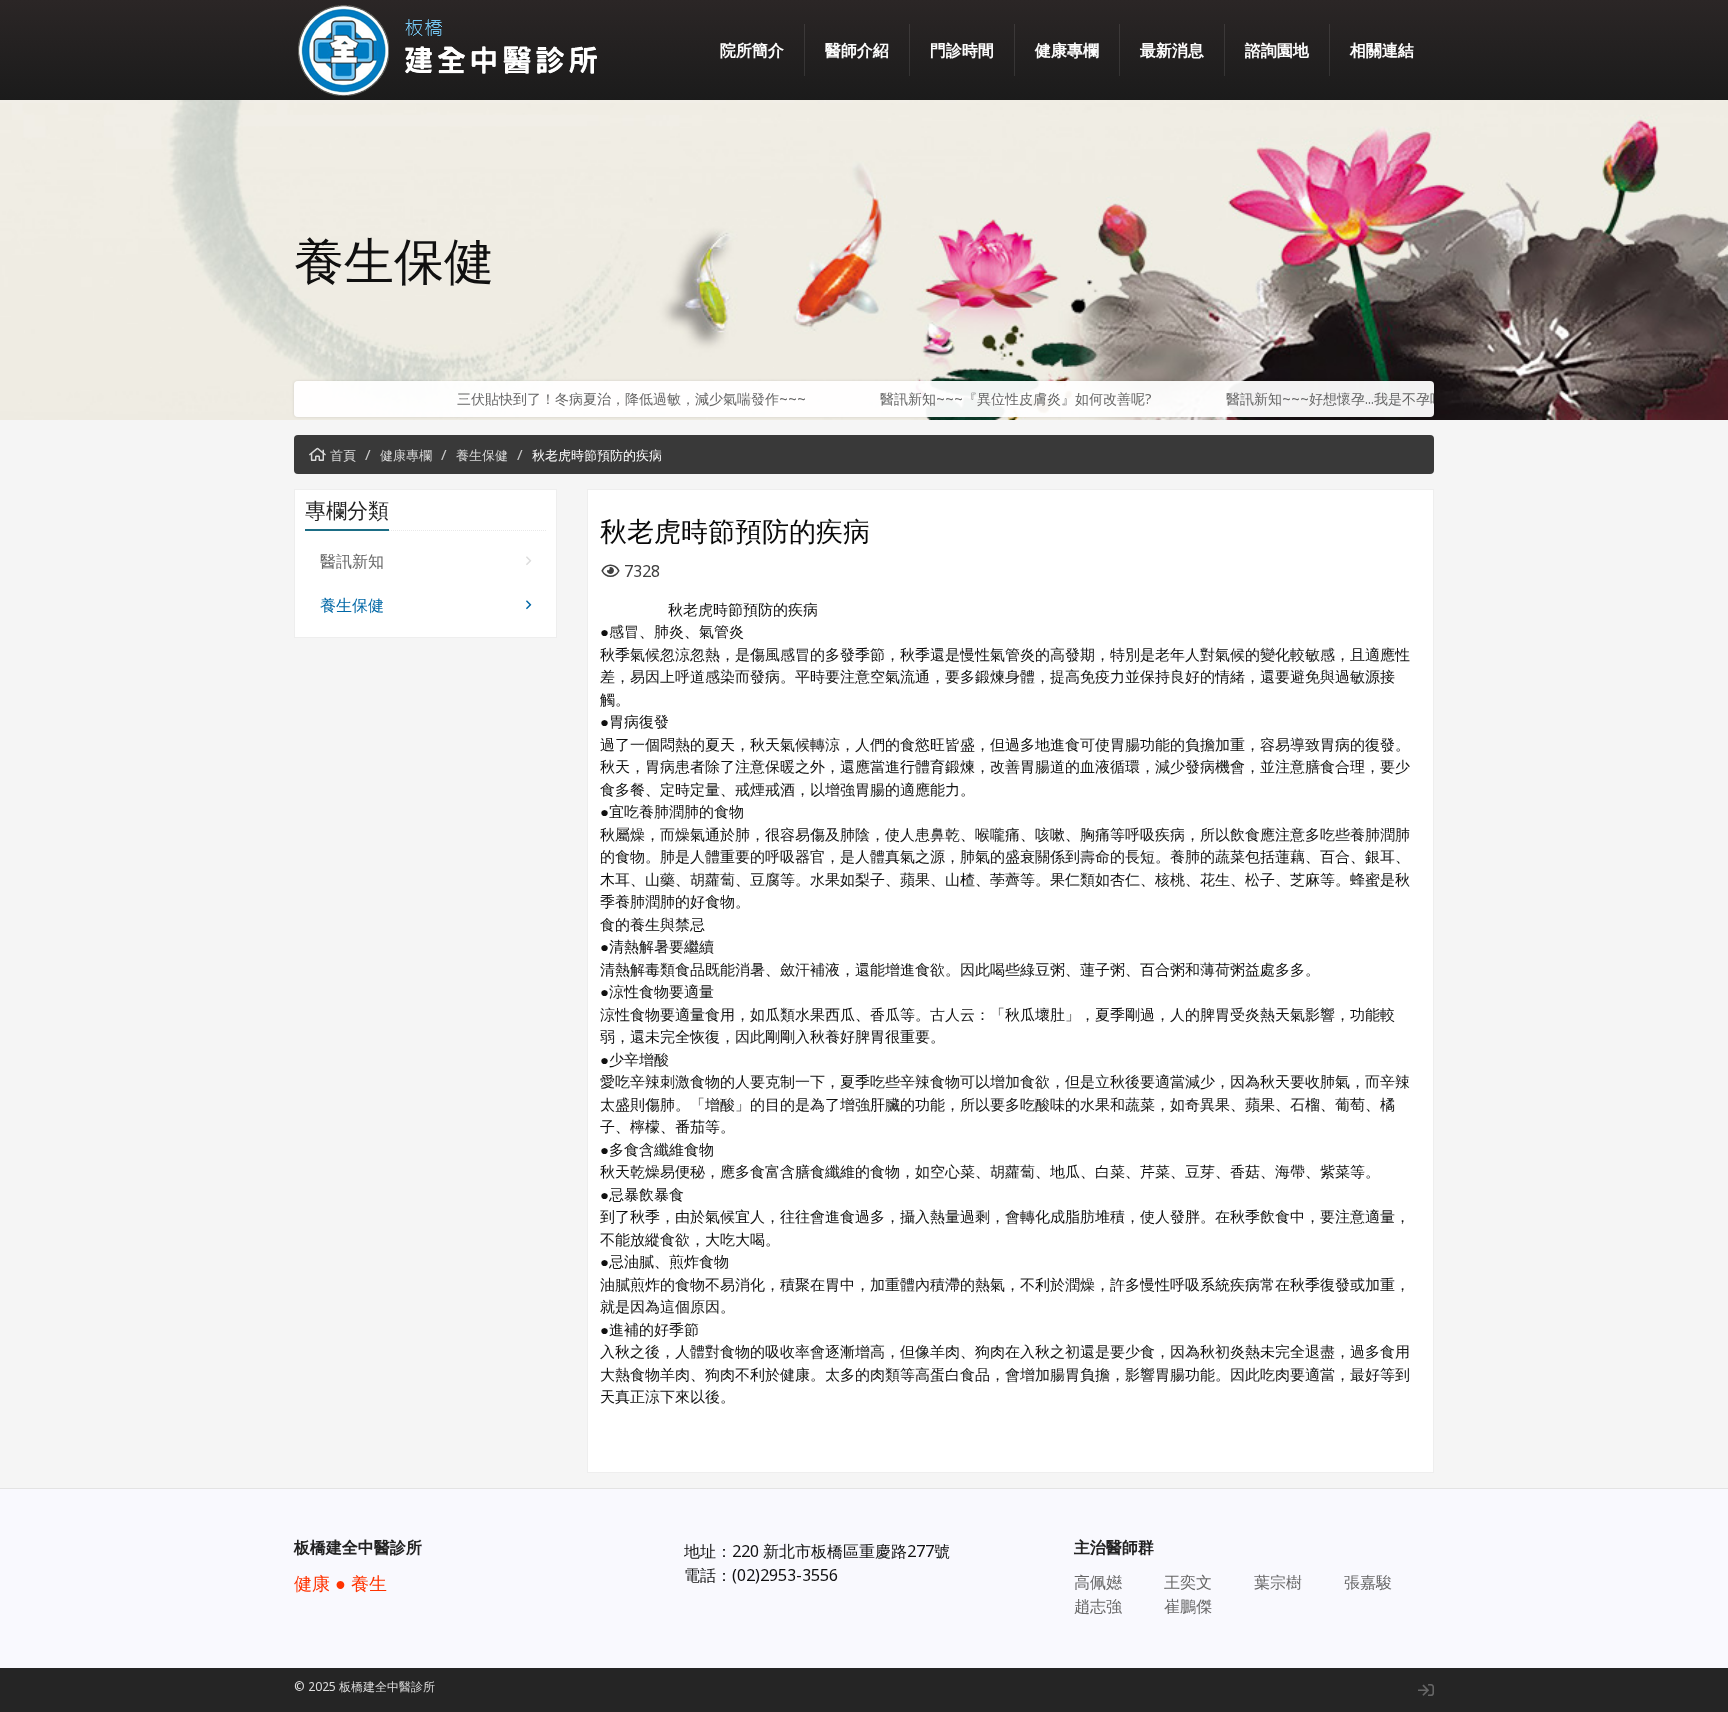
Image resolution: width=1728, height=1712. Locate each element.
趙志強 (1098, 1606)
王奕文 (1188, 1582)
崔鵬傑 (1188, 1606)
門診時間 (962, 50)
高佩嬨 (1098, 1582)
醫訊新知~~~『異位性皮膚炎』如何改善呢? (929, 398)
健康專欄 (1067, 50)
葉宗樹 (1278, 1582)
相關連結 (1382, 50)
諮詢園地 (1277, 50)
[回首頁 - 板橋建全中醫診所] (454, 50)
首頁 (343, 455)
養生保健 (482, 455)
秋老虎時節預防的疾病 (597, 455)
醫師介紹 (857, 50)
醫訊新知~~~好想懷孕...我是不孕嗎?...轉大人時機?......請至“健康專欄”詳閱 (1364, 398)
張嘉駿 (1368, 1582)
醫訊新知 (352, 561)
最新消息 (1172, 50)
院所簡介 (752, 50)
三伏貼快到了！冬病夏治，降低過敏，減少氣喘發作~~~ (544, 398)
